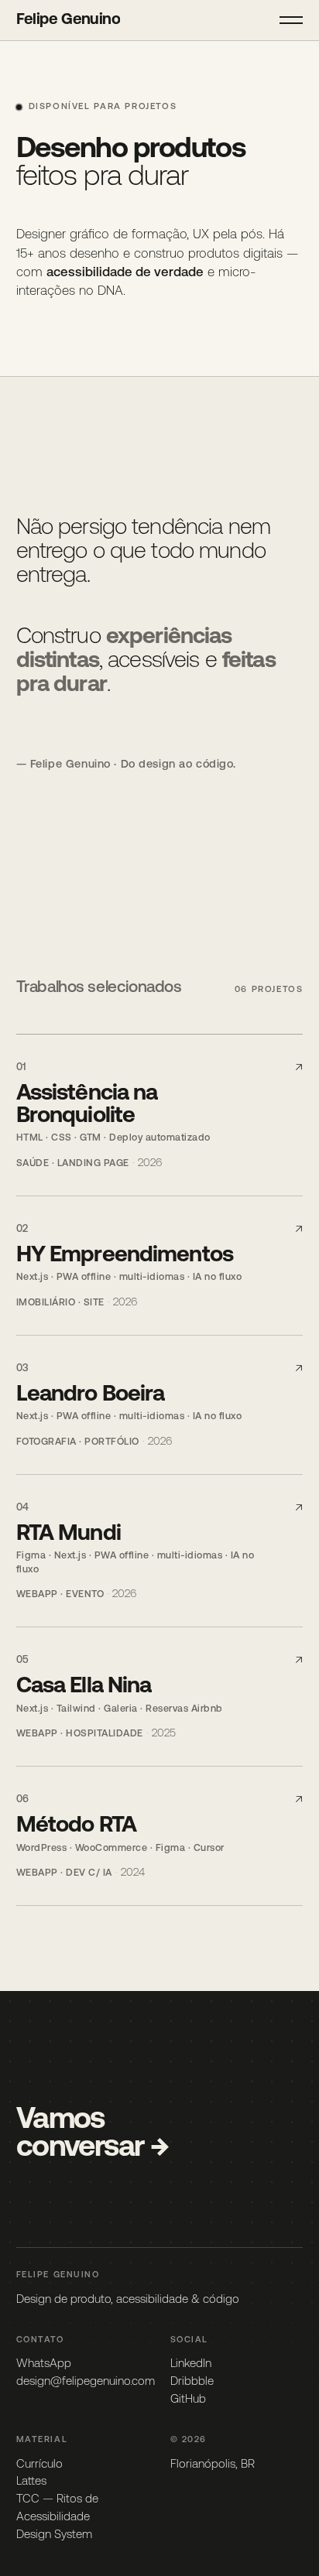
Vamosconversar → (93, 2134)
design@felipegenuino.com (86, 2382)
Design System (54, 2535)
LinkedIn (191, 2364)
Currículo (39, 2465)
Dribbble (192, 2382)
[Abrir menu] (291, 20)
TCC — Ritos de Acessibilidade (57, 2509)
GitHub (188, 2400)
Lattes (31, 2482)
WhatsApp (44, 2364)
